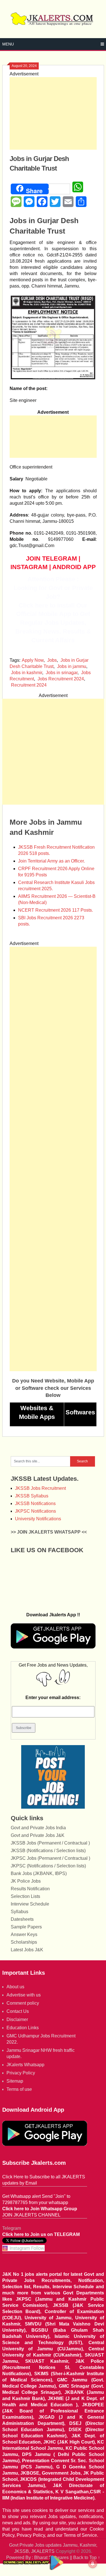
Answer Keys (24, 1934)
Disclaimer (17, 2019)
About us (15, 1987)
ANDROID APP (74, 567)
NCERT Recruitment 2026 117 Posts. (56, 910)
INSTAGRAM (29, 567)
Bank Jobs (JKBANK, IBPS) (39, 1873)
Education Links (23, 2028)
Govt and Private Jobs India (38, 1828)
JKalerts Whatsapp (25, 2065)
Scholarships (24, 1942)
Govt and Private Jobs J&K (38, 1835)
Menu (8, 44)
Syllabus (20, 1912)
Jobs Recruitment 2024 (61, 679)
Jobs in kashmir (27, 673)
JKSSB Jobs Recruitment (40, 1488)
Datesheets (22, 1919)
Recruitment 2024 (29, 685)
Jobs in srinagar (62, 673)
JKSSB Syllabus (32, 1496)
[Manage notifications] (93, 2564)
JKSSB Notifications (35, 1503)
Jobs (52, 660)
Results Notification (30, 1889)
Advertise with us (24, 1995)
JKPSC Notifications (35, 1511)
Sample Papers (26, 1927)
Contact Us (18, 2011)
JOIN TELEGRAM (51, 558)
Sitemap (15, 2081)
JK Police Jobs (26, 1881)
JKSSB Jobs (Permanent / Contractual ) (50, 1843)
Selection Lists (25, 1896)
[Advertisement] (53, 113)
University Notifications (38, 1519)
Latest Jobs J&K (27, 1950)
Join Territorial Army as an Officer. (51, 861)
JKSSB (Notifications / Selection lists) (48, 1851)
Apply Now (33, 660)
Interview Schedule (30, 1904)
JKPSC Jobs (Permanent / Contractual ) (50, 1858)
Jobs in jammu (72, 666)
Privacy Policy (21, 2073)
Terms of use (19, 2089)
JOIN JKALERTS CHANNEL (31, 2215)
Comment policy (23, 2003)
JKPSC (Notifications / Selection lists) (48, 1866)
